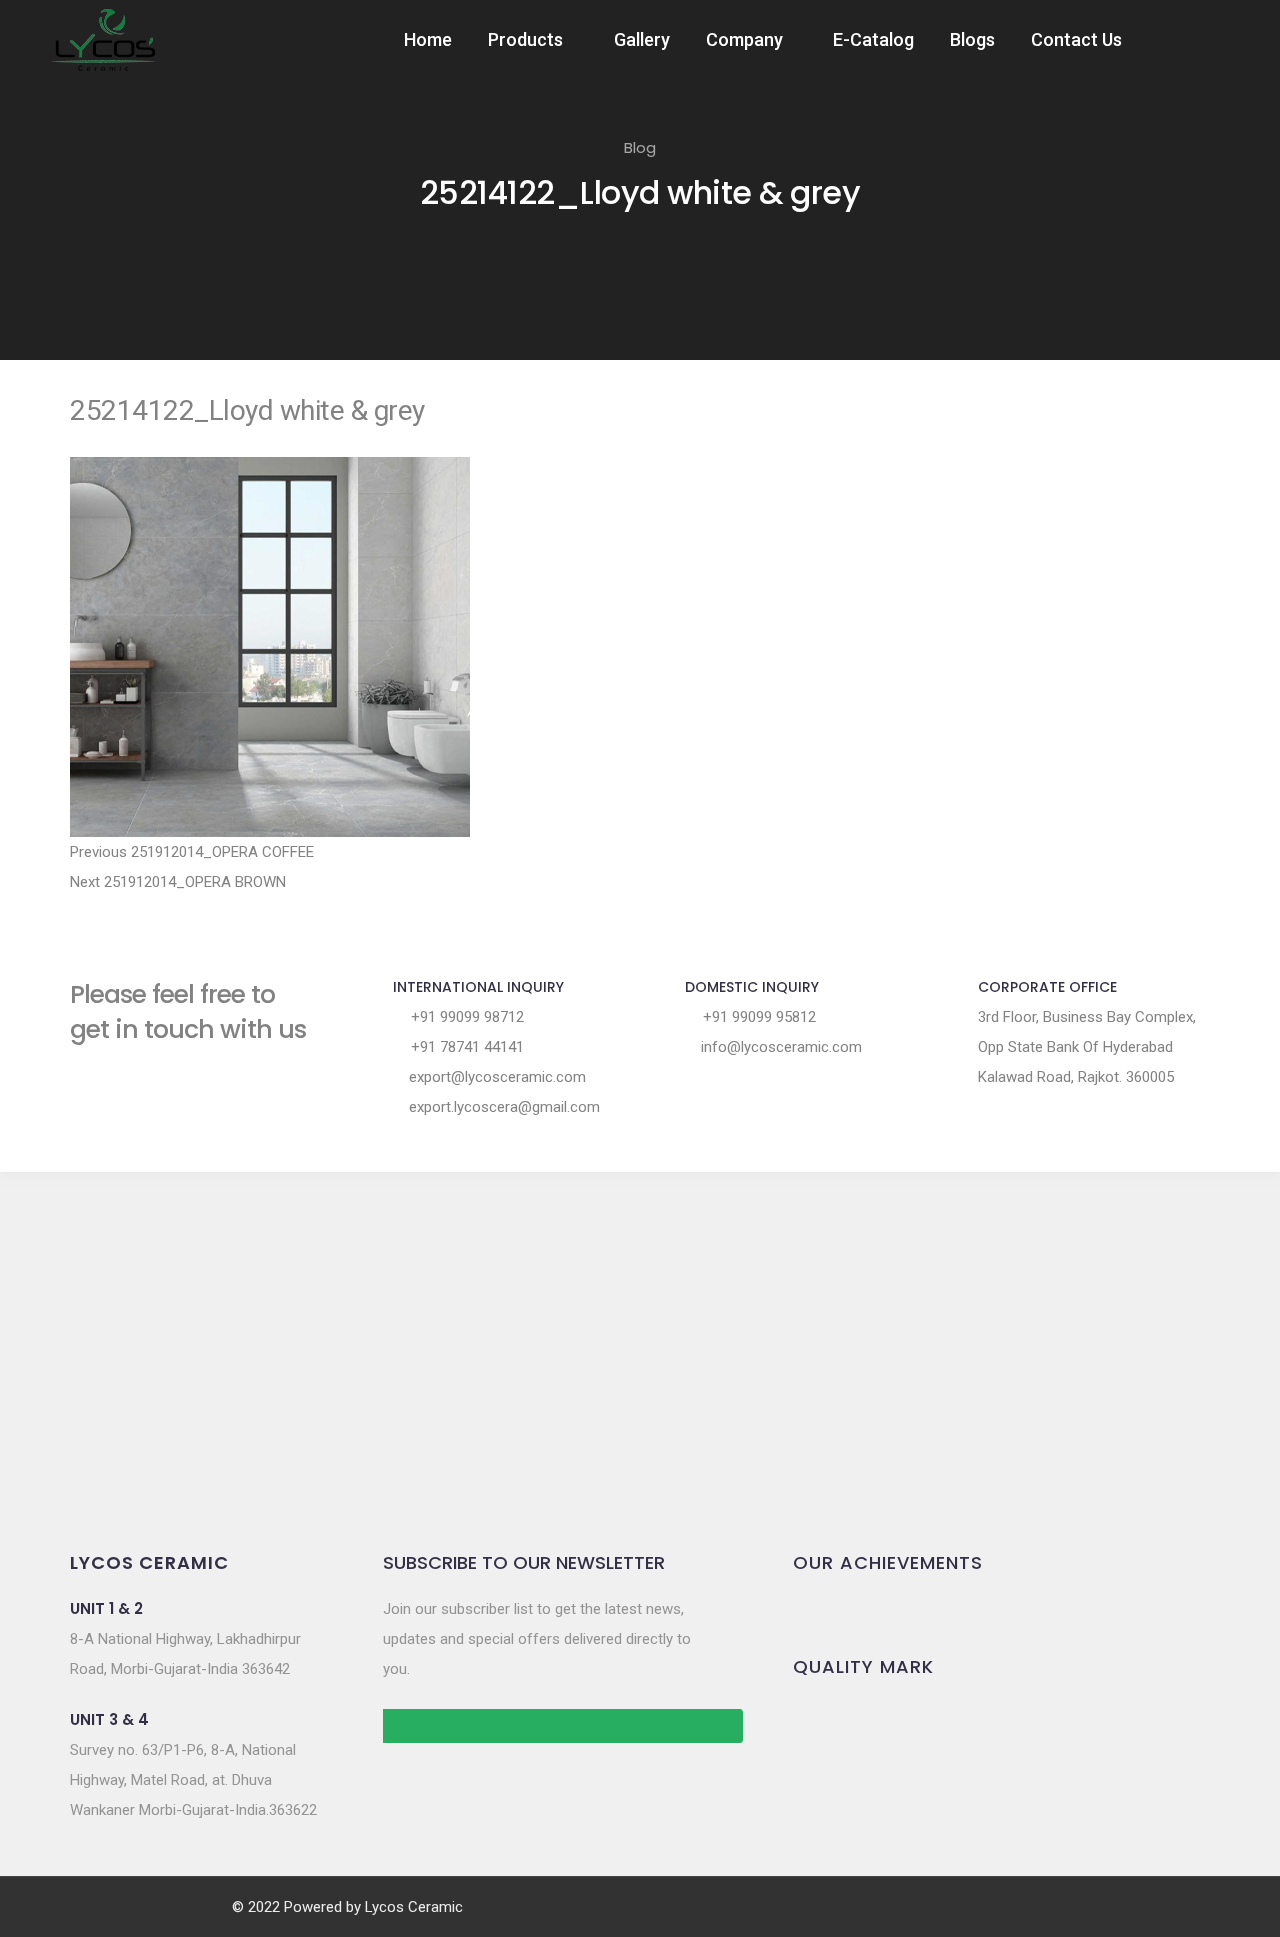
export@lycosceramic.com (495, 1077)
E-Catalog (873, 39)
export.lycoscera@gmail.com (502, 1107)
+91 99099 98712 (465, 1017)
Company (744, 39)
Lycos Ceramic (414, 1907)
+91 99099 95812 (757, 1017)
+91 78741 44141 (465, 1047)
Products (525, 39)
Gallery (642, 39)
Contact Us (1076, 39)
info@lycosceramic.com (779, 1047)
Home (428, 39)
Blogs (972, 39)
